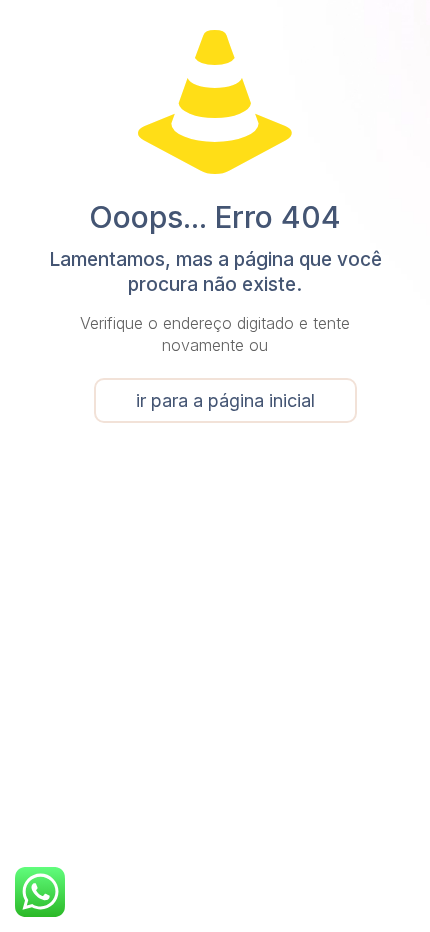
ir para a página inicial (225, 400)
